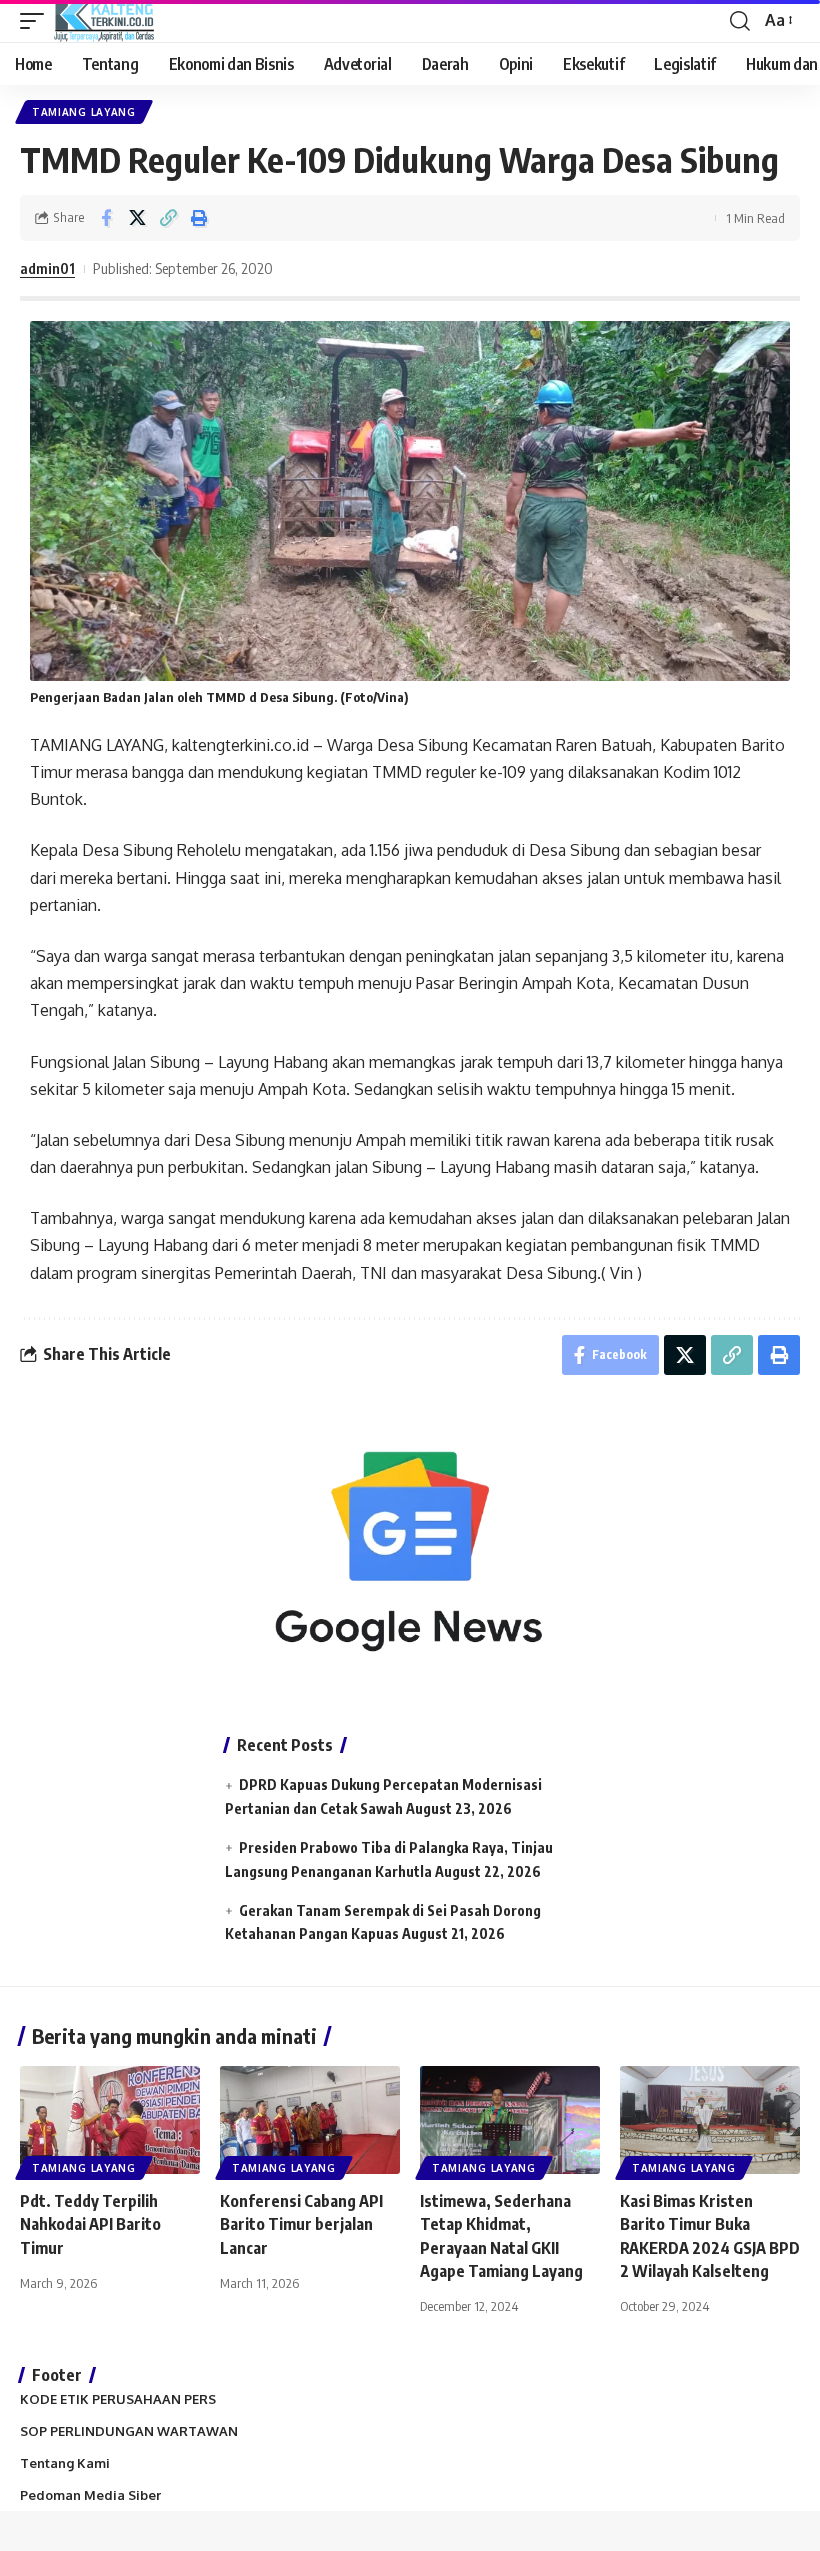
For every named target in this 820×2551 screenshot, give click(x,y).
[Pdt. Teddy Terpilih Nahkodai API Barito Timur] (110, 2120)
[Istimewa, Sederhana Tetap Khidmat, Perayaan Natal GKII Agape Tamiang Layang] (510, 2120)
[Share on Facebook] (106, 218)
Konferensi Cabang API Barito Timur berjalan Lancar (301, 2224)
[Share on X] (137, 218)
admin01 (47, 268)
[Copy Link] (168, 218)
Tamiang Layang (84, 112)
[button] (37, 21)
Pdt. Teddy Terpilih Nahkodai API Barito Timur (90, 2224)
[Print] (199, 218)
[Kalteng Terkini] (104, 21)
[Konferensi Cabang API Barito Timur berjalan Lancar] (310, 2120)
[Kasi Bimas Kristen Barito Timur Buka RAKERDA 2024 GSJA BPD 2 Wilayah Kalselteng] (710, 2120)
